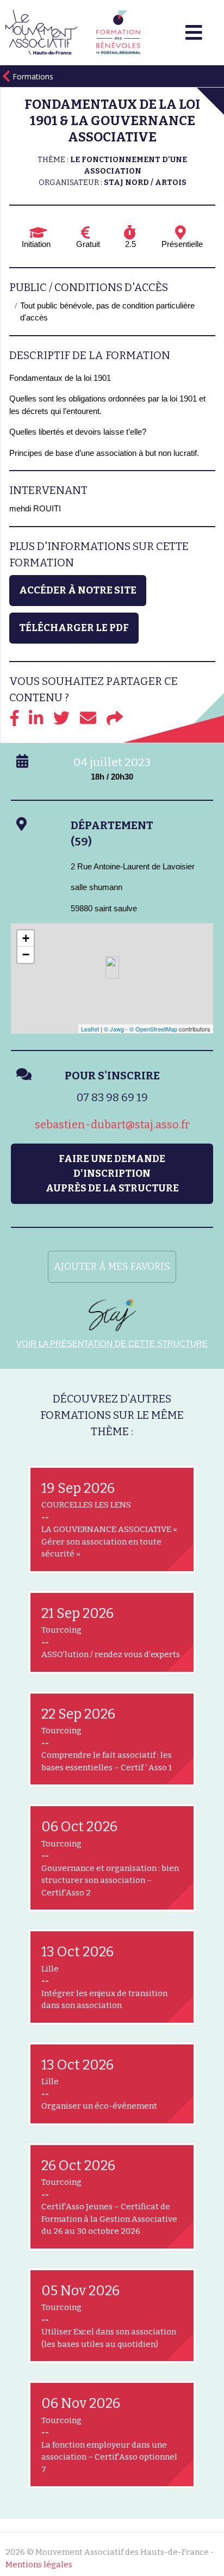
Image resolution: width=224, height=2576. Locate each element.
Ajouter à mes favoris (112, 1267)
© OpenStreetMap (153, 1029)
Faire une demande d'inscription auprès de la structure (112, 1173)
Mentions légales (39, 2565)
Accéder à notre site (78, 590)
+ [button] (26, 938)
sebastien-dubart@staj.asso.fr (112, 1125)
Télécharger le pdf (74, 628)
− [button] (26, 955)
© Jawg (114, 1029)
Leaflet (90, 1029)
